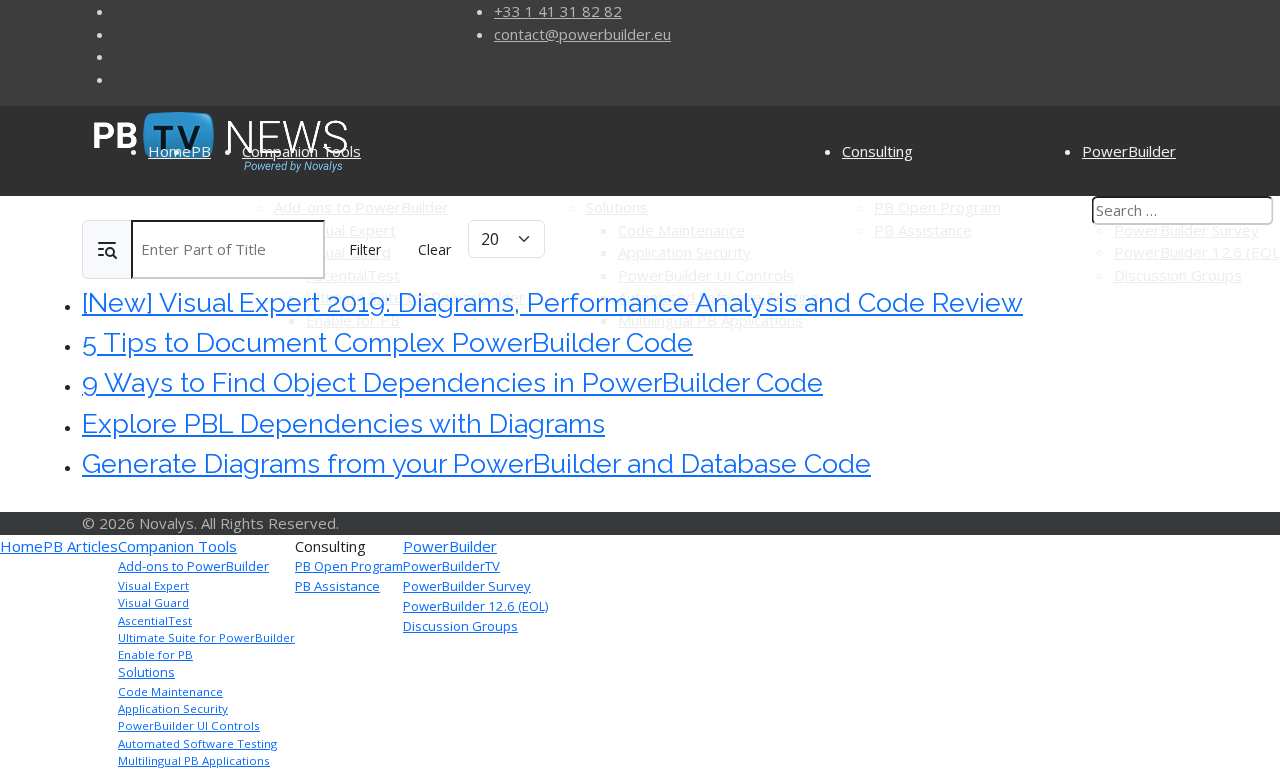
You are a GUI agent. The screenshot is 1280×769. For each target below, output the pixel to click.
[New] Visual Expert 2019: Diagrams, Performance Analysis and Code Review (552, 302)
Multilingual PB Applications (194, 760)
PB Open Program (349, 566)
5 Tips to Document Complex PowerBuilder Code (387, 342)
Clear (434, 249)
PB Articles (80, 546)
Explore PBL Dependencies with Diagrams (343, 423)
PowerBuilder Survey (467, 586)
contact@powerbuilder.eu (582, 34)
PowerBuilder (450, 546)
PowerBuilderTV (451, 566)
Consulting (877, 151)
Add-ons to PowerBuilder (193, 566)
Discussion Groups (460, 626)
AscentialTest (155, 620)
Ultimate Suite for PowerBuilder (206, 637)
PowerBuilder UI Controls (189, 725)
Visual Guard (153, 602)
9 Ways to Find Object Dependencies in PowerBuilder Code (452, 382)
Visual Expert (153, 585)
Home (169, 151)
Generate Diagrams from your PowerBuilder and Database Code (476, 463)
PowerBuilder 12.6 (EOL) (475, 606)
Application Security (173, 708)
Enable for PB (155, 654)
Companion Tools (301, 151)
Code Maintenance (170, 691)
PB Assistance (337, 586)
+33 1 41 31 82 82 (558, 11)
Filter (365, 249)
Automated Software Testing (197, 743)
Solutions (146, 672)
